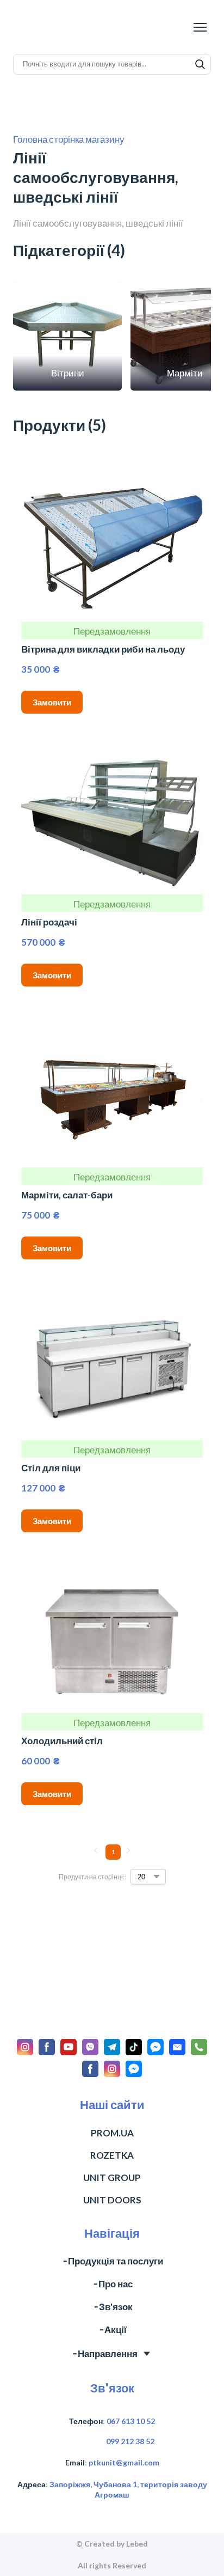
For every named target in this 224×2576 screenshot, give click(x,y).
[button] (200, 64)
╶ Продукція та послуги (112, 2230)
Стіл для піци (51, 1468)
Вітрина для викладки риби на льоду (103, 649)
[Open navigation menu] (200, 27)
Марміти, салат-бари (67, 1195)
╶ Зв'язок (112, 2276)
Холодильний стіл (62, 1741)
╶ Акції (112, 2299)
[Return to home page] (66, 27)
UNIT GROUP (112, 2146)
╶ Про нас (112, 2253)
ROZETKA (112, 2124)
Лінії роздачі (49, 922)
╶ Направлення (104, 2322)
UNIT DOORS (112, 2169)
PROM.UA (112, 2102)
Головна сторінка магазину (69, 139)
